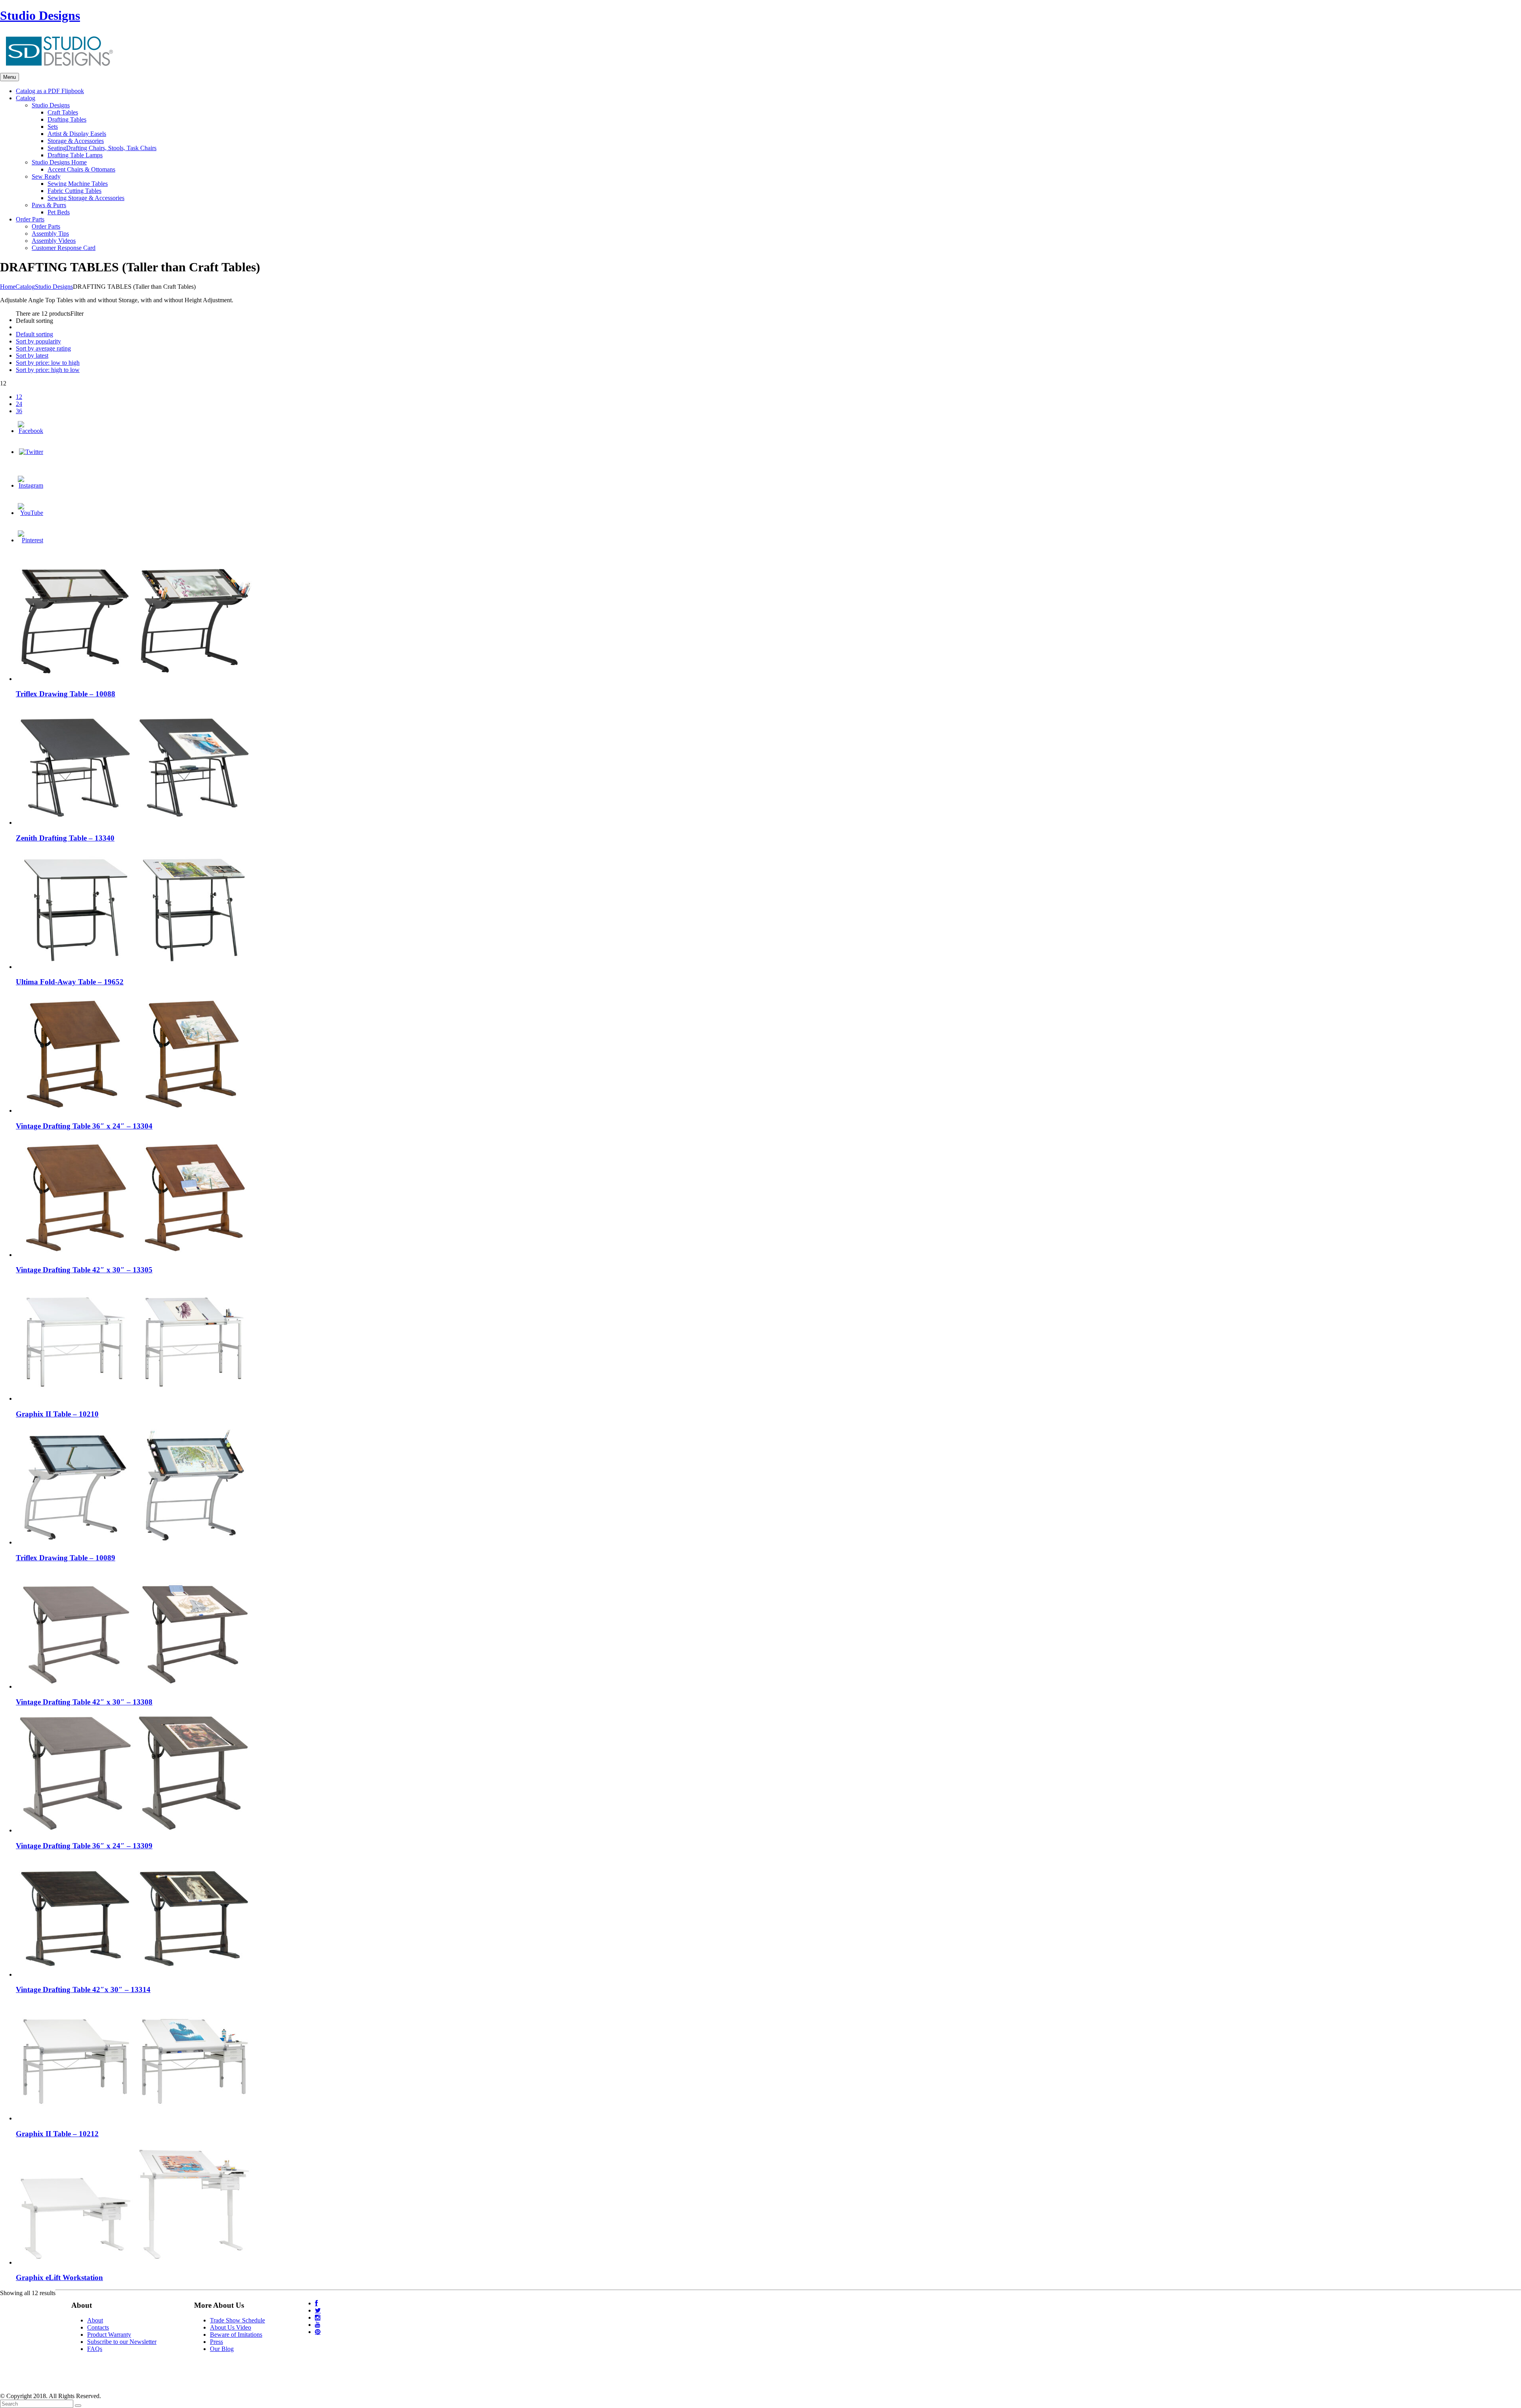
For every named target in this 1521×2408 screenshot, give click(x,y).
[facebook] (316, 2303)
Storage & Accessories (76, 141)
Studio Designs (40, 15)
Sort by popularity (38, 341)
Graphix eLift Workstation (59, 2277)
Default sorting (34, 334)
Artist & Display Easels (77, 134)
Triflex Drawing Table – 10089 (66, 1558)
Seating (102, 148)
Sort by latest (32, 356)
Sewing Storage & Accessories (86, 198)
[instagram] (318, 2317)
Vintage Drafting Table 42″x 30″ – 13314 (83, 1990)
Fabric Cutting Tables (74, 191)
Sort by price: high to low (48, 370)
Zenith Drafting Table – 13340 (65, 838)
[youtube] (318, 2325)
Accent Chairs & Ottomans (81, 169)
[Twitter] (31, 452)
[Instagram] (30, 485)
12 (19, 397)
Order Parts (46, 226)
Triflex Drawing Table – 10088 (66, 694)
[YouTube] (30, 513)
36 (19, 411)
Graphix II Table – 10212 (57, 2134)
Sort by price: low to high (48, 363)
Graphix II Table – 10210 (57, 1414)
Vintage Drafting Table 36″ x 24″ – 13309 (84, 1846)
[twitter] (318, 2310)
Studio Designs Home (59, 162)
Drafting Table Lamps (75, 155)
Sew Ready (46, 176)
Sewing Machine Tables (78, 184)
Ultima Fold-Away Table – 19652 (70, 982)
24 (19, 404)
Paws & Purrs (49, 205)
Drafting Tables (67, 119)
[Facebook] (30, 431)
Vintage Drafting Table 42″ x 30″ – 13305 (84, 1270)
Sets (53, 127)
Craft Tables (63, 112)
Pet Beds (59, 212)
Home (8, 287)
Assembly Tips (50, 234)
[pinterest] (318, 2332)
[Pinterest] (30, 540)
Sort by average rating (43, 348)
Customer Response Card (64, 248)
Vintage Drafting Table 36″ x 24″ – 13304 (84, 1126)
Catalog (25, 287)
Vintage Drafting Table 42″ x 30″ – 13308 (84, 1702)
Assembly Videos (54, 241)
